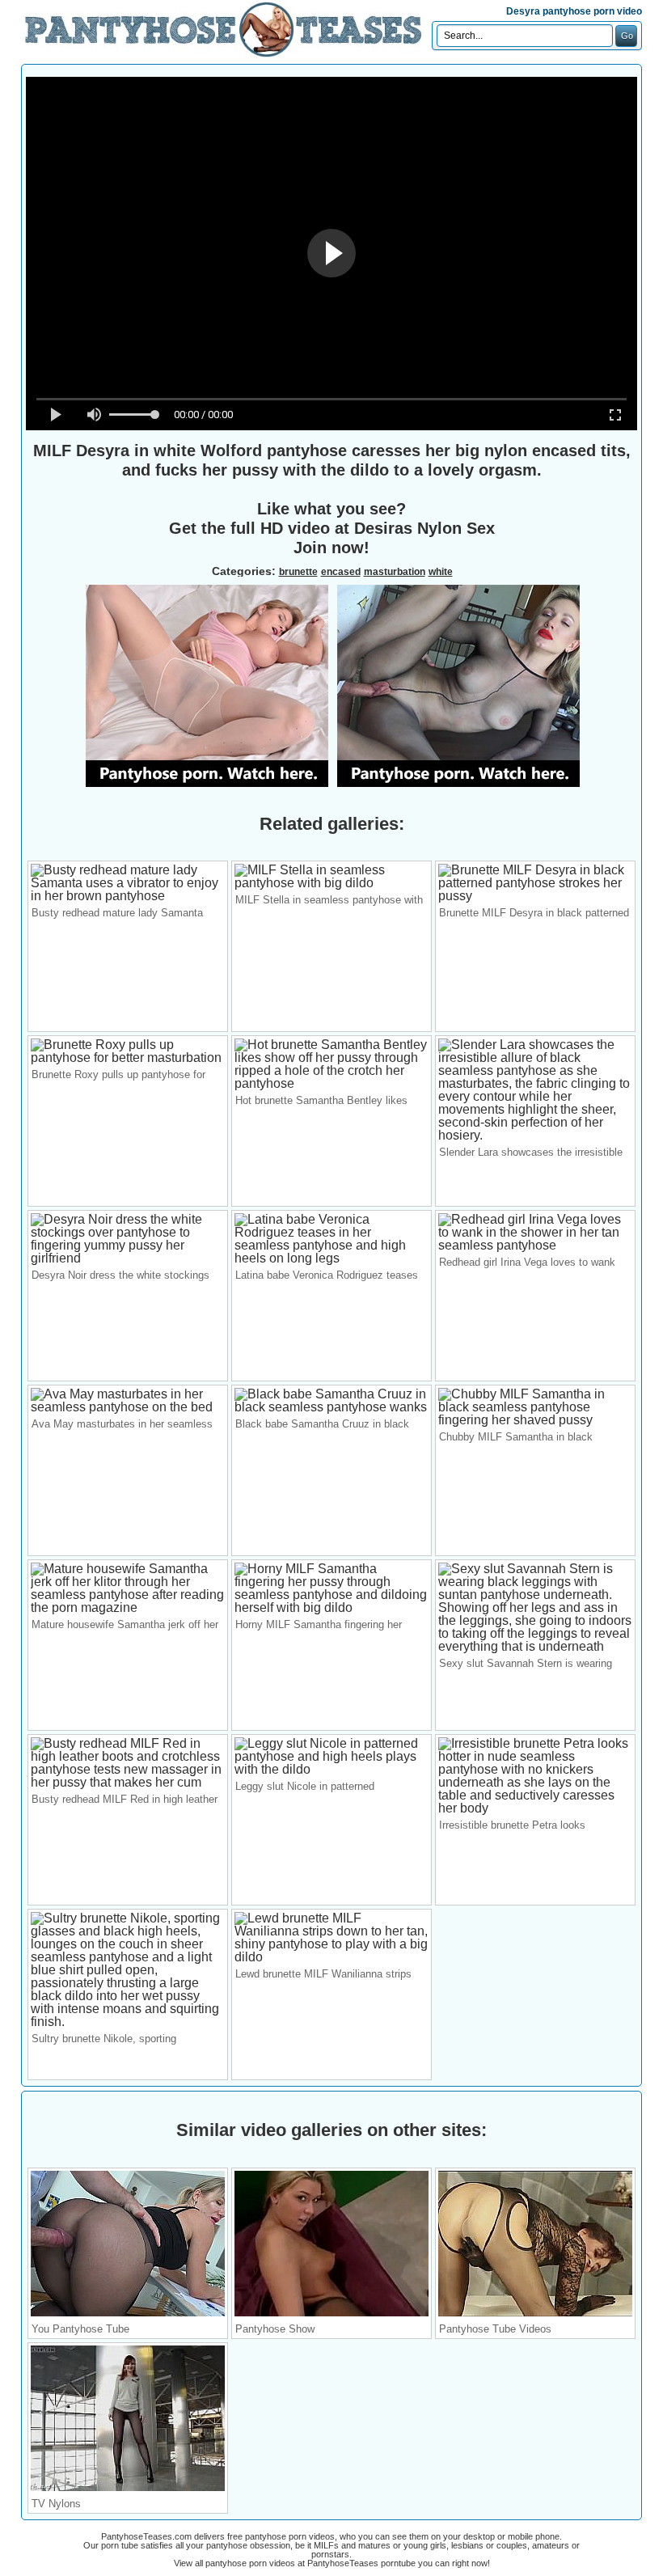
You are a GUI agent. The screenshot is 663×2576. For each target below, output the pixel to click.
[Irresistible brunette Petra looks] (535, 1808)
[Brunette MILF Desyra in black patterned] (535, 896)
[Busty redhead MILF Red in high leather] (128, 1782)
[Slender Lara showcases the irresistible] (535, 1135)
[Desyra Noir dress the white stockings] (128, 1258)
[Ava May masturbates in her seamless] (128, 1407)
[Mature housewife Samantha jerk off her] (128, 1607)
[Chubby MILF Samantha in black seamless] (535, 1420)
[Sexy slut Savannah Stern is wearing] (535, 1646)
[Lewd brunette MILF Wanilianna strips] (331, 1957)
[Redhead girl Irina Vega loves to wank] (535, 1245)
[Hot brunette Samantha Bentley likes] (331, 1083)
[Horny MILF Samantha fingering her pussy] (331, 1607)
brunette (298, 572)
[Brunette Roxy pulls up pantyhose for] (128, 1057)
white (441, 572)
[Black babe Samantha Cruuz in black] (331, 1407)
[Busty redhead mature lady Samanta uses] (128, 896)
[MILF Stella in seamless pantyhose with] (331, 883)
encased (341, 572)
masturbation (395, 572)
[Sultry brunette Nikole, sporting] (128, 2022)
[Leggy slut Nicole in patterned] (331, 1769)
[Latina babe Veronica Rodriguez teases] (331, 1258)
